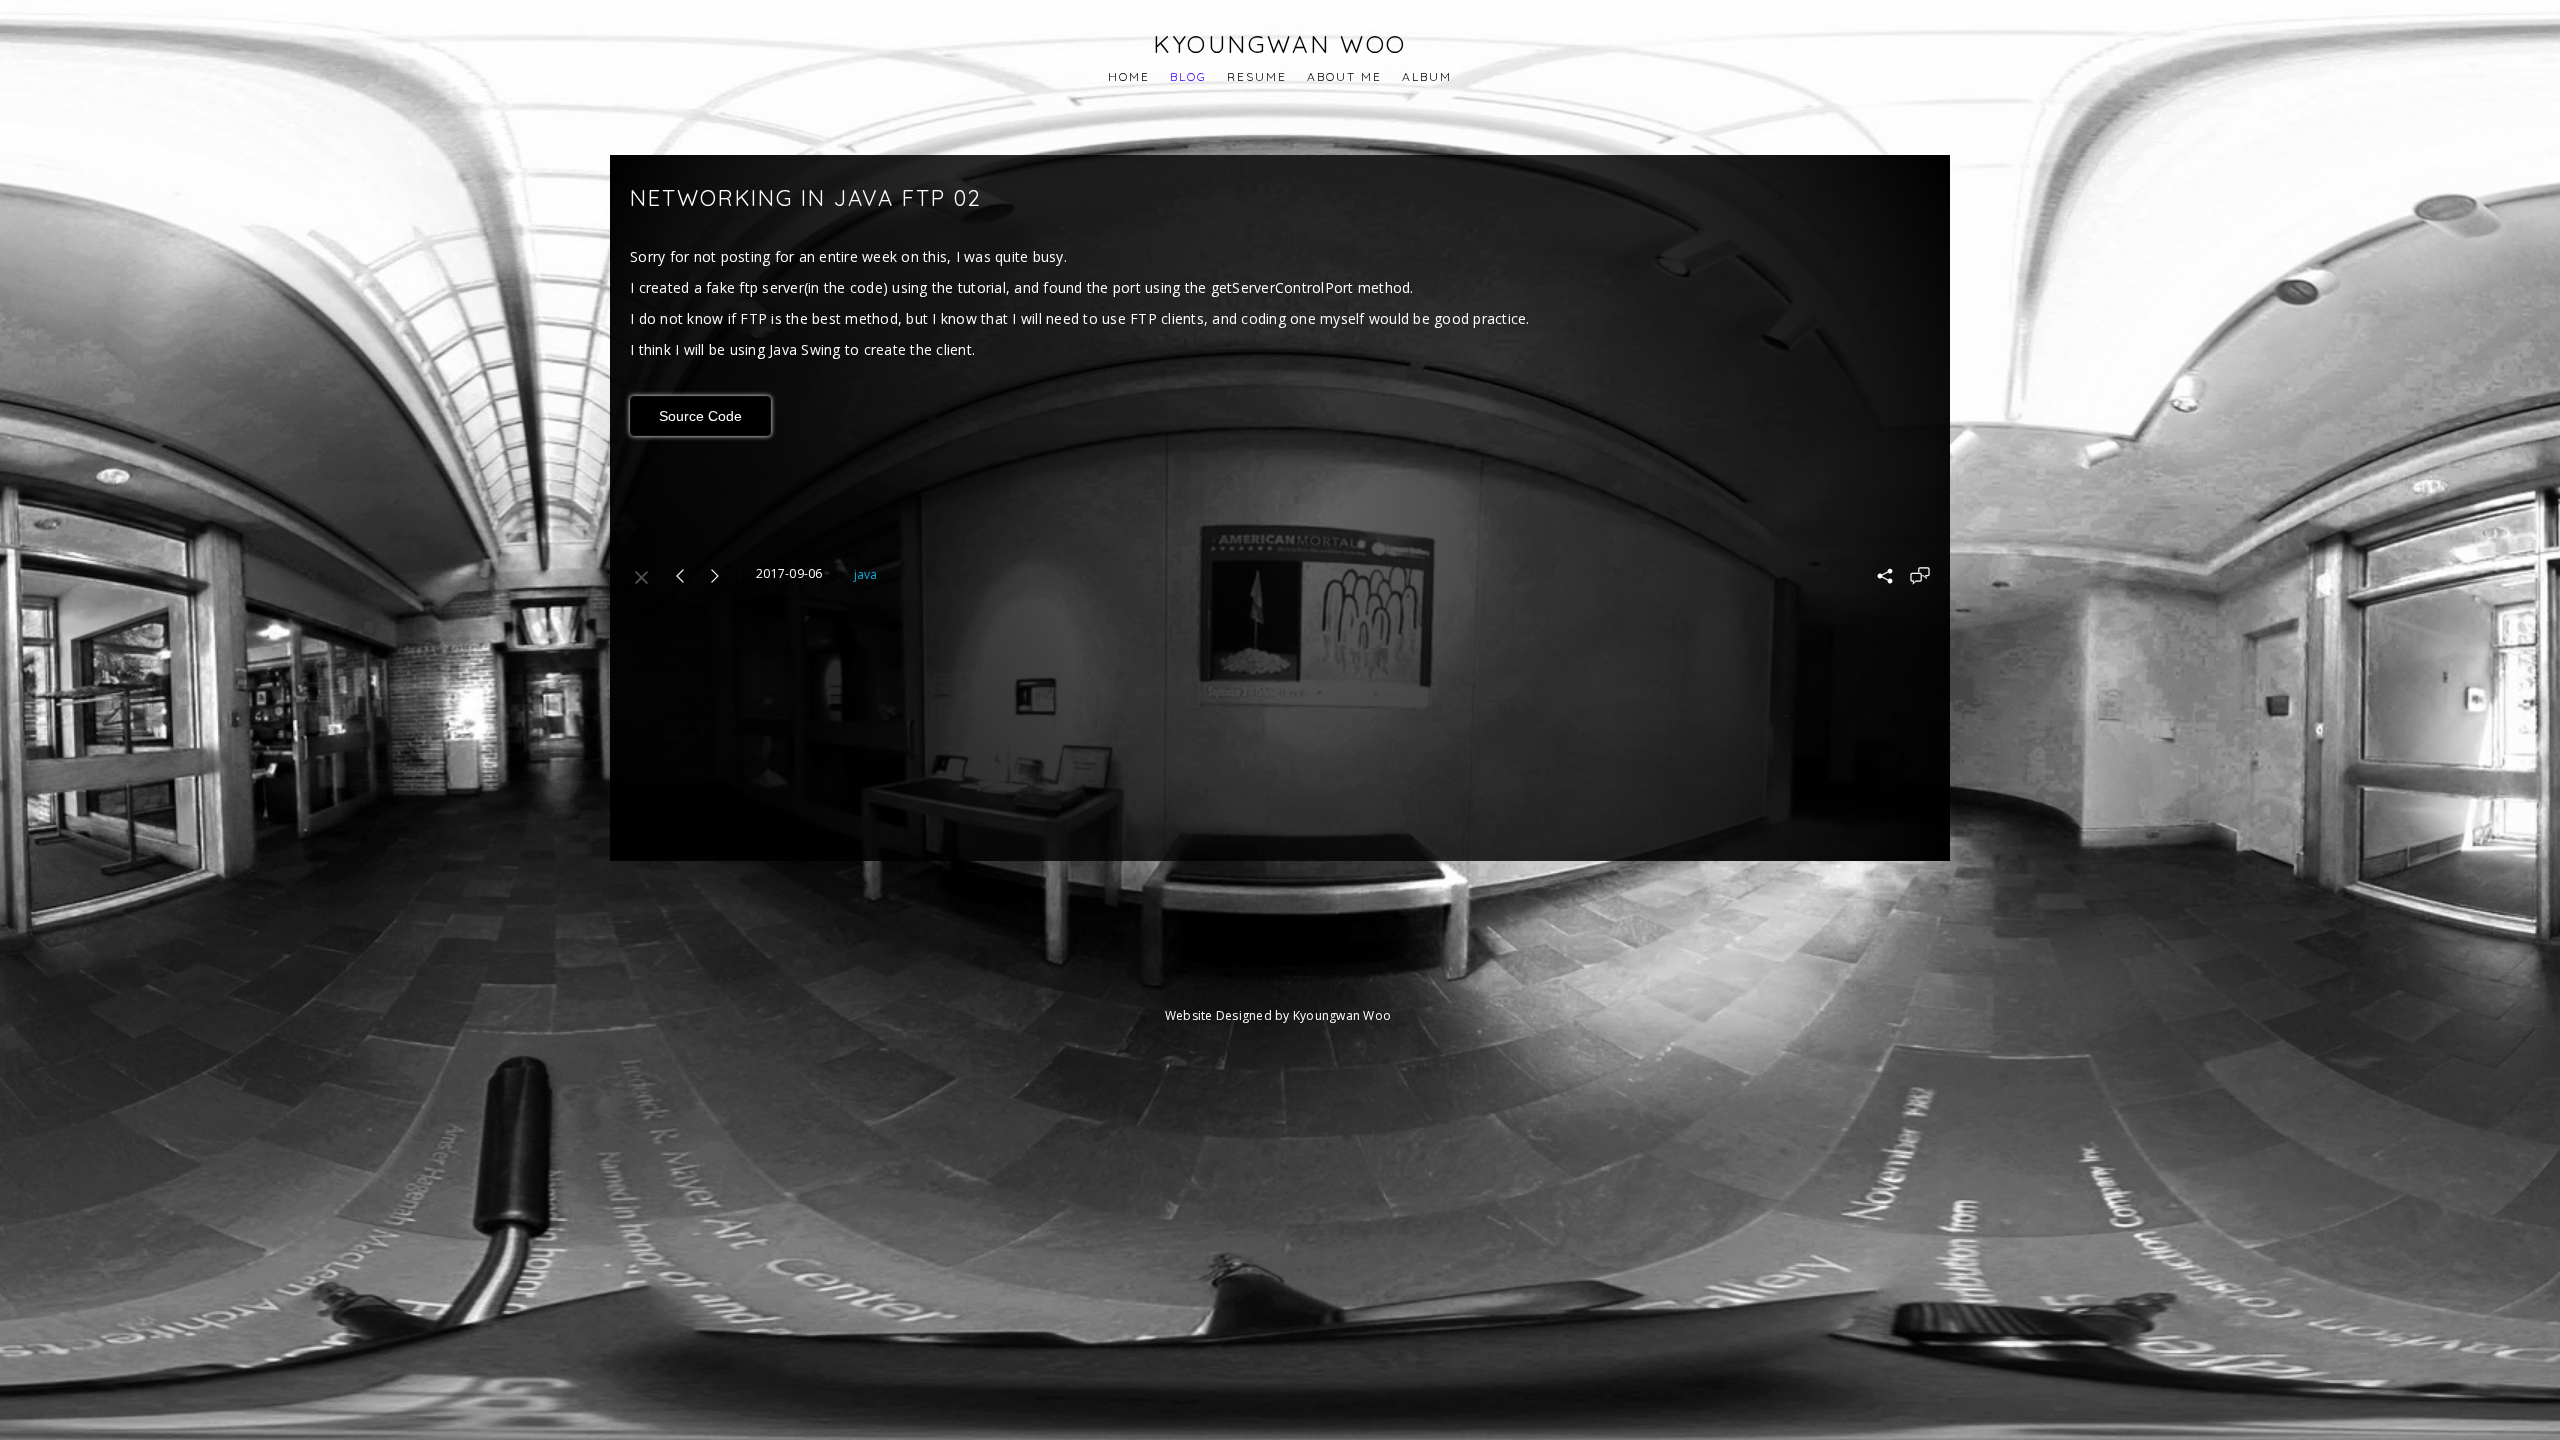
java (865, 574)
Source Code (700, 416)
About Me (1344, 76)
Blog (1188, 76)
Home (1129, 76)
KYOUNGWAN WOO (1280, 44)
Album (1427, 76)
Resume (1257, 76)
